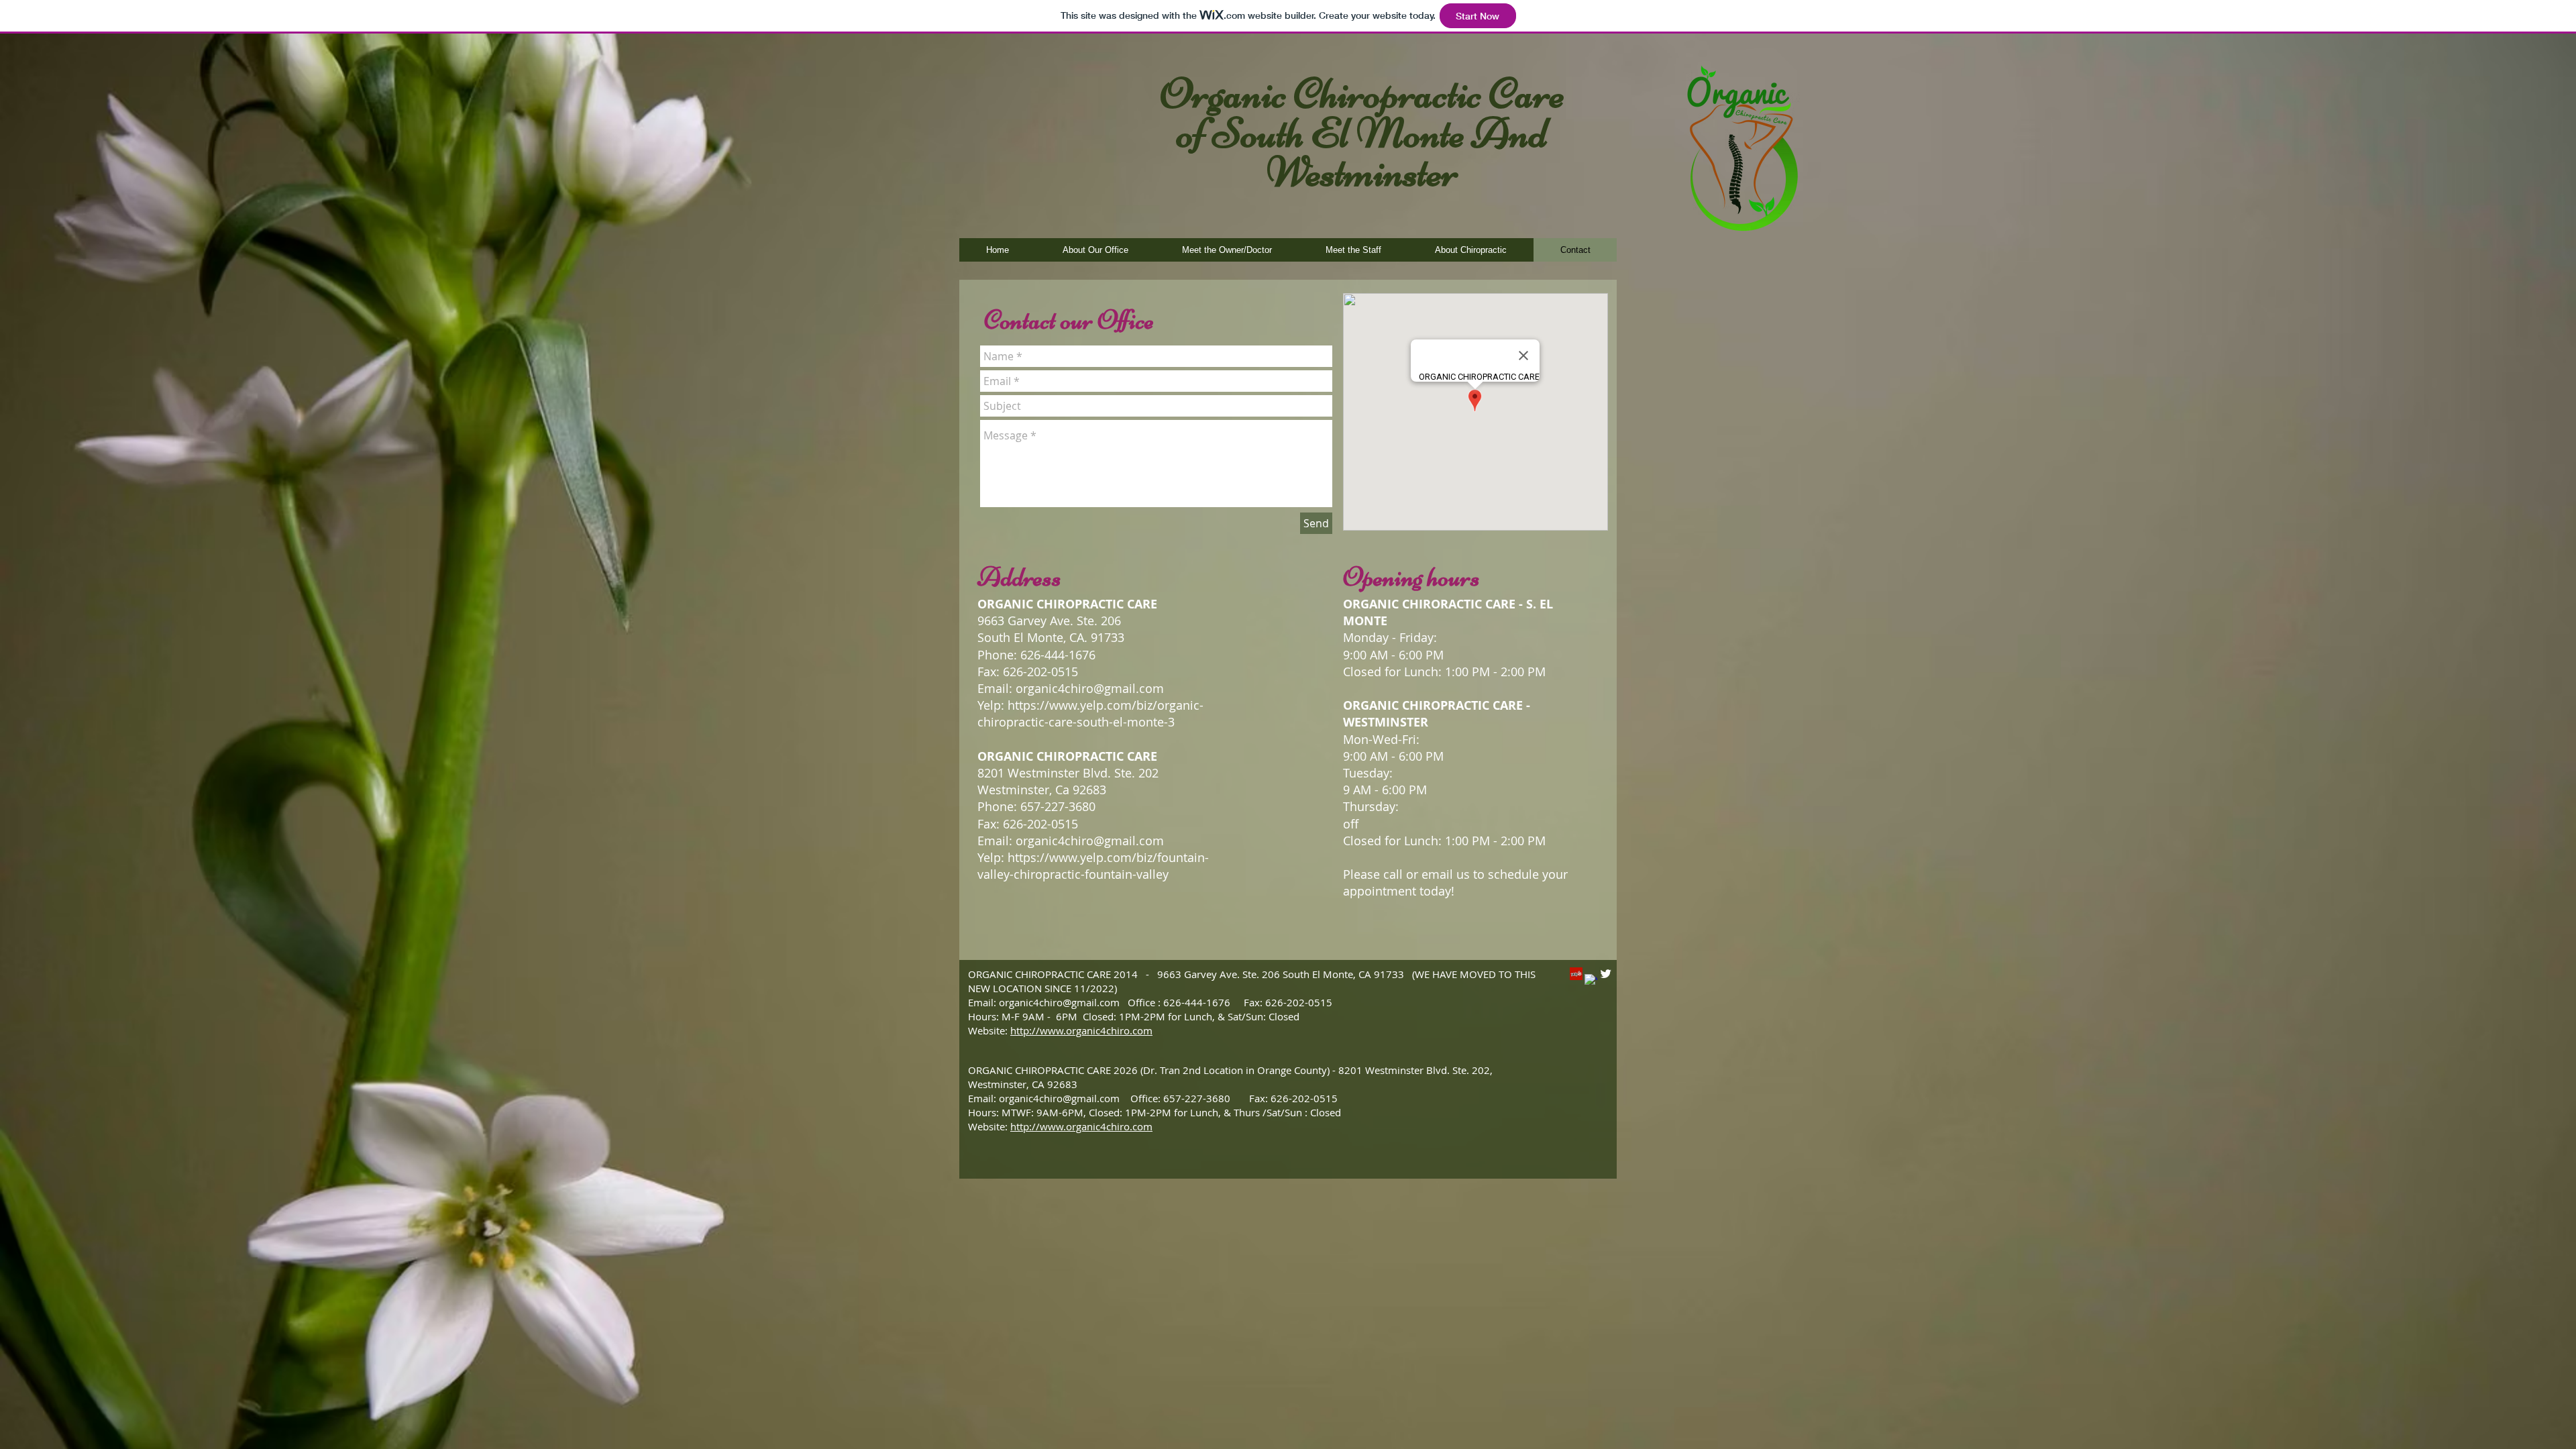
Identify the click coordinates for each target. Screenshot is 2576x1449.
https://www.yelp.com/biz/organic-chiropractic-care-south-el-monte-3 (1090, 713)
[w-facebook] (1591, 980)
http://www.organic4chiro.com (1081, 1030)
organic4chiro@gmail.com (1090, 688)
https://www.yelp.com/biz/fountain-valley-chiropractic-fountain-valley (1093, 866)
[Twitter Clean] (1606, 974)
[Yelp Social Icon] (1576, 974)
